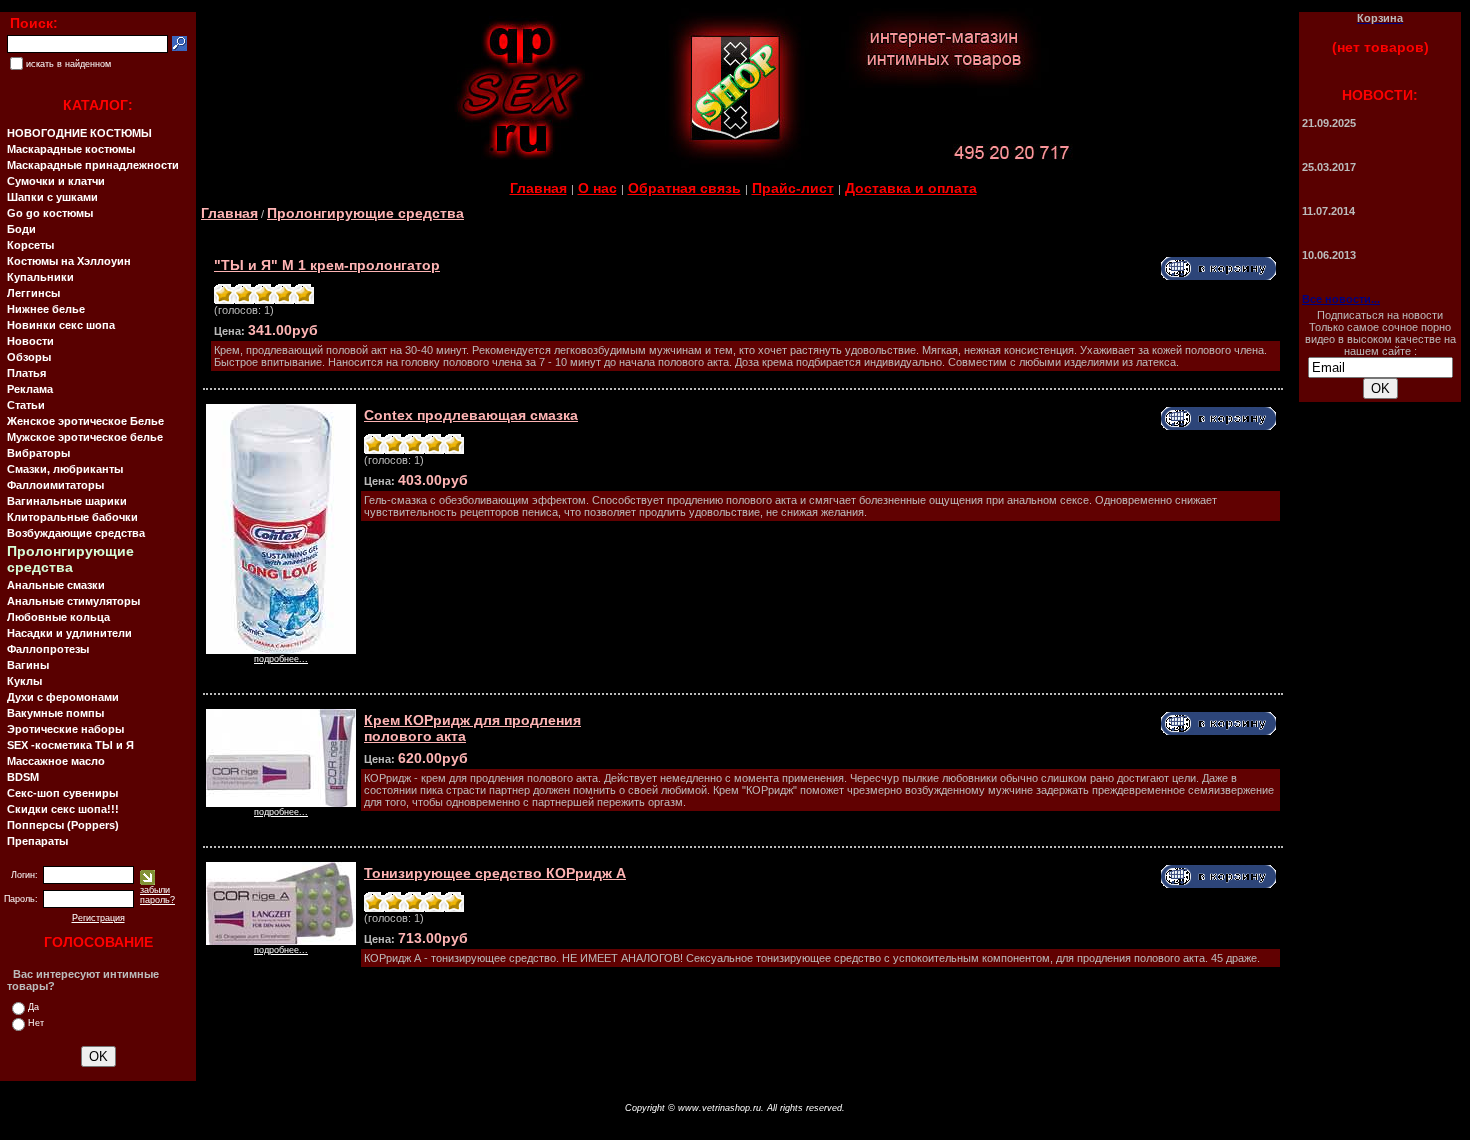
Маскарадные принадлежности (93, 165)
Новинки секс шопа (61, 325)
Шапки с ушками (52, 197)
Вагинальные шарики (67, 501)
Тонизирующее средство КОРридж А (495, 873)
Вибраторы (38, 453)
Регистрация (98, 918)
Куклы (24, 681)
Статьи (26, 405)
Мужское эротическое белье (85, 437)
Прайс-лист (793, 188)
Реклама (30, 389)
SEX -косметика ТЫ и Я (70, 745)
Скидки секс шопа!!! (63, 809)
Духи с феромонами (63, 697)
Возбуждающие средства (76, 533)
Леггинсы (33, 293)
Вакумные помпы (55, 713)
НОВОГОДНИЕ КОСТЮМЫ (79, 133)
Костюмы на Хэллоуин (69, 261)
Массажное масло (56, 761)
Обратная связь (684, 188)
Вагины (28, 665)
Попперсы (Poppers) (63, 825)
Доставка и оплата (911, 188)
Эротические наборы (65, 729)
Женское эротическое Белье (85, 421)
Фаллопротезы (48, 649)
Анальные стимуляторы (73, 601)
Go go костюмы (50, 213)
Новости (30, 341)
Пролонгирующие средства (365, 213)
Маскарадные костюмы (71, 149)
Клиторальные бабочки (72, 517)
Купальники (40, 277)
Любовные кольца (58, 617)
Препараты (37, 841)
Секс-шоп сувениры (62, 793)
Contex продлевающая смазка (471, 415)
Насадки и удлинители (69, 633)
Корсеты (30, 245)
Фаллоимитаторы (55, 485)
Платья (26, 373)
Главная (538, 188)
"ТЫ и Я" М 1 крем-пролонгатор (327, 265)
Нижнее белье (46, 309)
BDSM (23, 777)
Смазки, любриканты (65, 469)
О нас (597, 188)
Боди (21, 229)
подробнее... (281, 659)
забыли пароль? (157, 895)
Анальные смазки (56, 585)
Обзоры (29, 357)
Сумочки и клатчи (56, 181)
